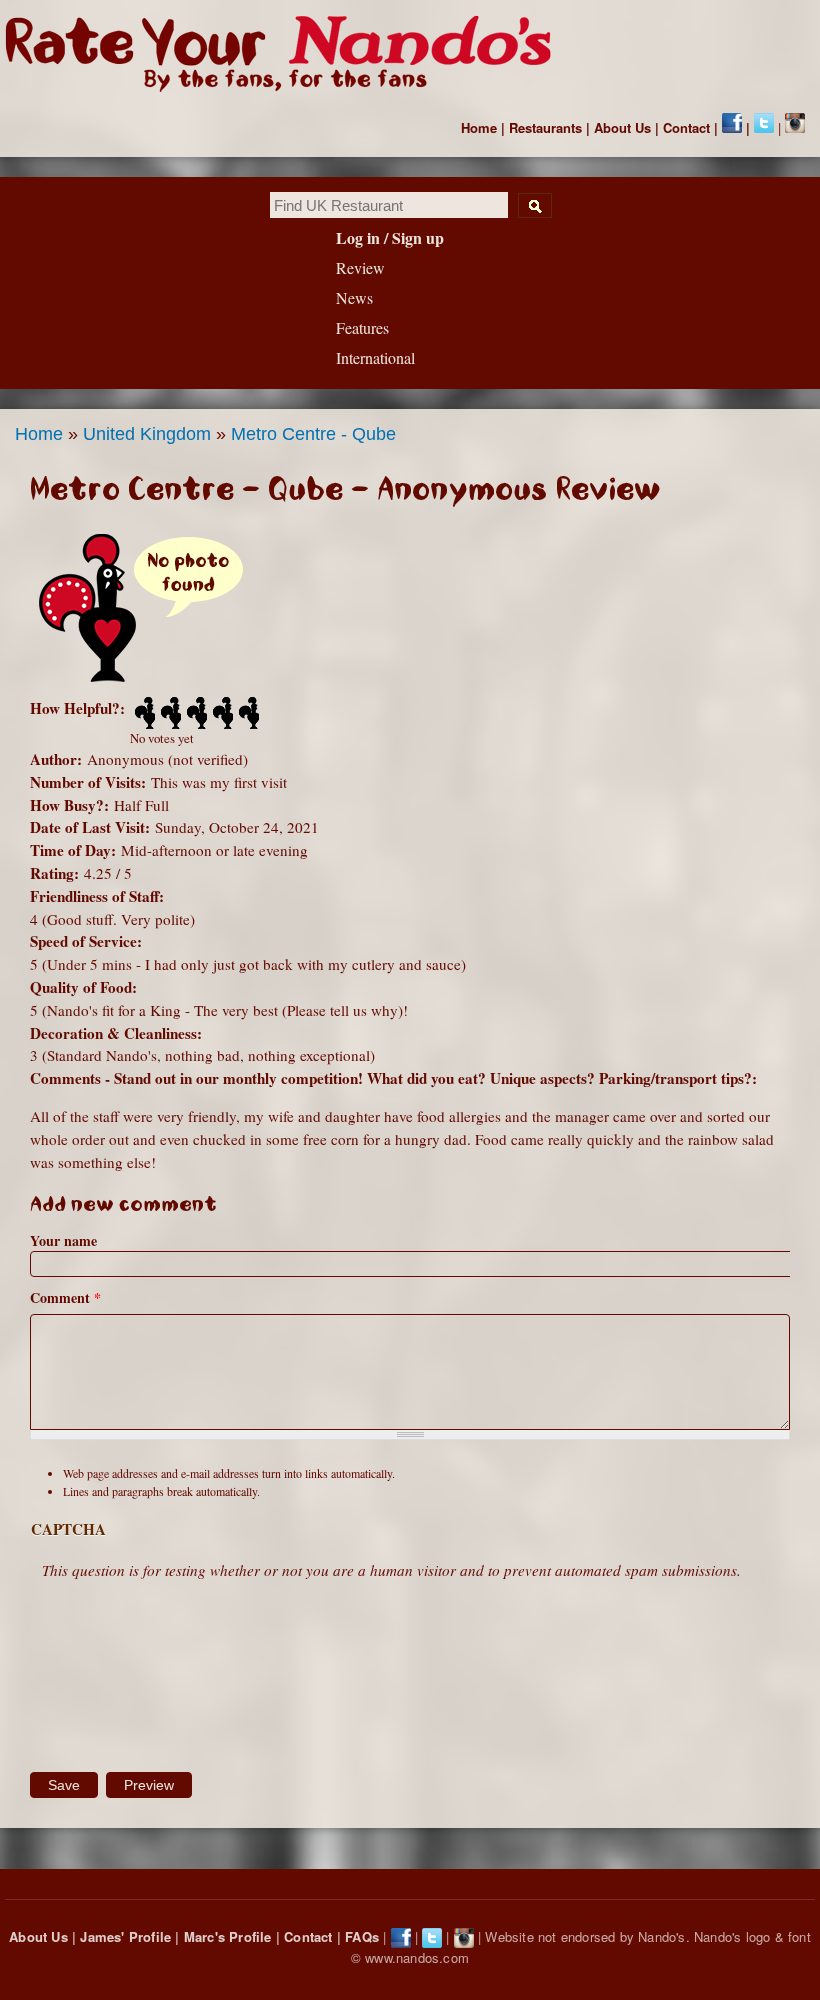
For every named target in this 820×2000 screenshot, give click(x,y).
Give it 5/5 (247, 713)
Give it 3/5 (195, 713)
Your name (63, 1240)
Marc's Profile (228, 1936)
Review (360, 267)
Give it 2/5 (169, 713)
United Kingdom (147, 434)
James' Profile (125, 1936)
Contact (686, 127)
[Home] (287, 54)
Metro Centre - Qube (313, 434)
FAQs (362, 1936)
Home (479, 127)
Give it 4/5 (221, 713)
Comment (65, 1297)
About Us (622, 127)
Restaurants (545, 127)
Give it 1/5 (143, 713)
